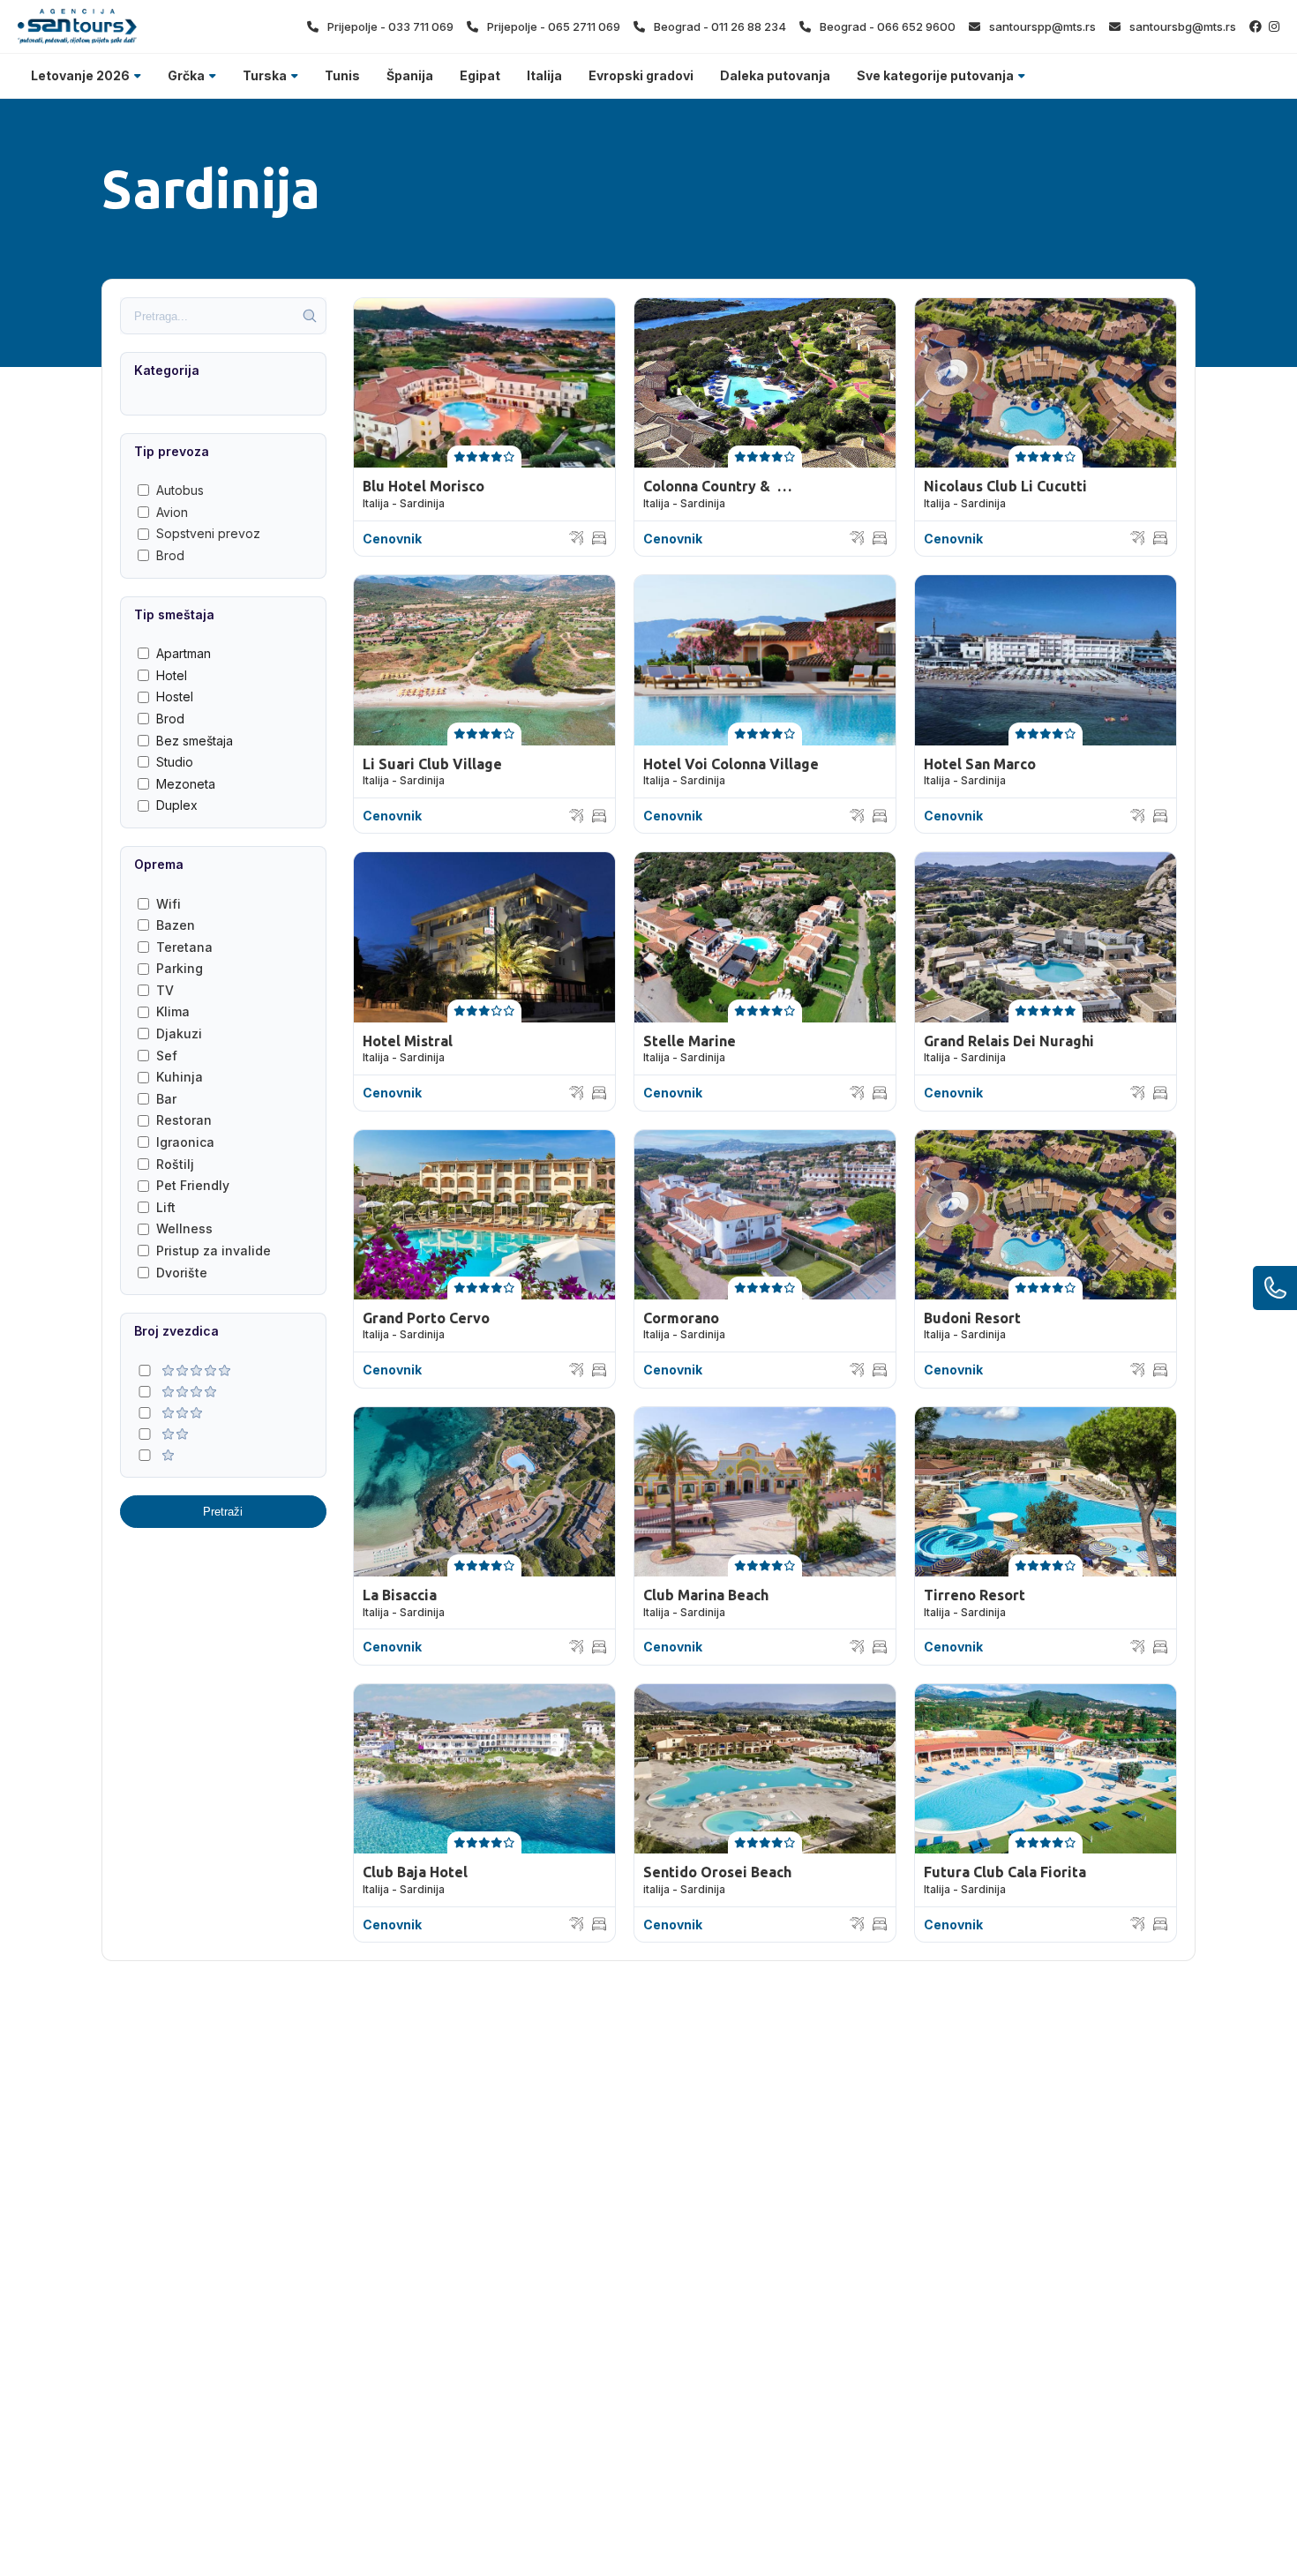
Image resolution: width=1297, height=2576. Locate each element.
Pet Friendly (193, 1185)
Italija (544, 75)
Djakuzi (179, 1033)
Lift (166, 1207)
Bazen (176, 925)
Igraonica (185, 1142)
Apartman (184, 653)
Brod (170, 555)
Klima (173, 1011)
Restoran (184, 1120)
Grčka (186, 75)
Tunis (342, 75)
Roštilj (175, 1164)
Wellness (184, 1228)
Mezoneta (186, 784)
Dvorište (182, 1273)
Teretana (184, 947)
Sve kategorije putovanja (935, 75)
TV (165, 990)
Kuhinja (180, 1077)
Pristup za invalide (214, 1251)
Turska (265, 75)
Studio (175, 762)
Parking (180, 968)
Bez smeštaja (195, 741)
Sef (167, 1056)
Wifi (169, 904)
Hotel (172, 675)
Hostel (175, 696)
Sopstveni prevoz (208, 533)
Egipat (480, 75)
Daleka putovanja (775, 75)
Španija (410, 75)
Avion (172, 512)
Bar (166, 1099)
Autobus (180, 490)
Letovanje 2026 (80, 75)
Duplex (177, 805)
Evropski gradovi (641, 75)
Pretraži (223, 1512)
